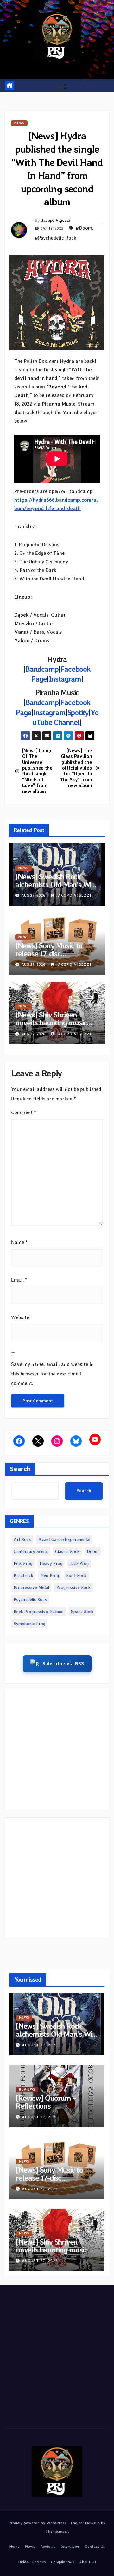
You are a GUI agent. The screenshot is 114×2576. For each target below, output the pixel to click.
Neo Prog (50, 1575)
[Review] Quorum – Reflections (46, 2102)
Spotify (78, 712)
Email (19, 1280)
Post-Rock (76, 1575)
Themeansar (57, 2531)
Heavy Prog (51, 1563)
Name (19, 1242)
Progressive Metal (31, 1587)
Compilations (63, 2562)
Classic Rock (67, 1551)
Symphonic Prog (29, 1624)
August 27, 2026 (40, 2045)
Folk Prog (23, 1563)
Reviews (27, 2089)
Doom (93, 1551)
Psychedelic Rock (30, 1599)
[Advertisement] (57, 1751)
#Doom (84, 228)
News (19, 123)
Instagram (65, 679)
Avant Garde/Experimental (64, 1539)
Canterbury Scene (31, 1551)
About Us (88, 2562)
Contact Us (95, 2546)
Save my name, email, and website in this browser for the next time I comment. (52, 1374)
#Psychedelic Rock (56, 238)
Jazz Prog (79, 1563)
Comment (24, 1112)
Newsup (92, 2523)
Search (20, 1469)
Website (20, 1317)
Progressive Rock (73, 1587)
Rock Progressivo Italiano (39, 1612)
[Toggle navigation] (62, 86)
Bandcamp (42, 669)
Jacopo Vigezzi (56, 220)
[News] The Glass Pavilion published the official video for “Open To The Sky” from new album (76, 768)
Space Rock (82, 1612)
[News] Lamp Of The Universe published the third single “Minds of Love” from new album (37, 771)
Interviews (70, 2546)
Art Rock (22, 1539)
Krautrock (23, 1575)
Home (14, 2546)
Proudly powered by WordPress (38, 2523)
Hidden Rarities (32, 2562)
